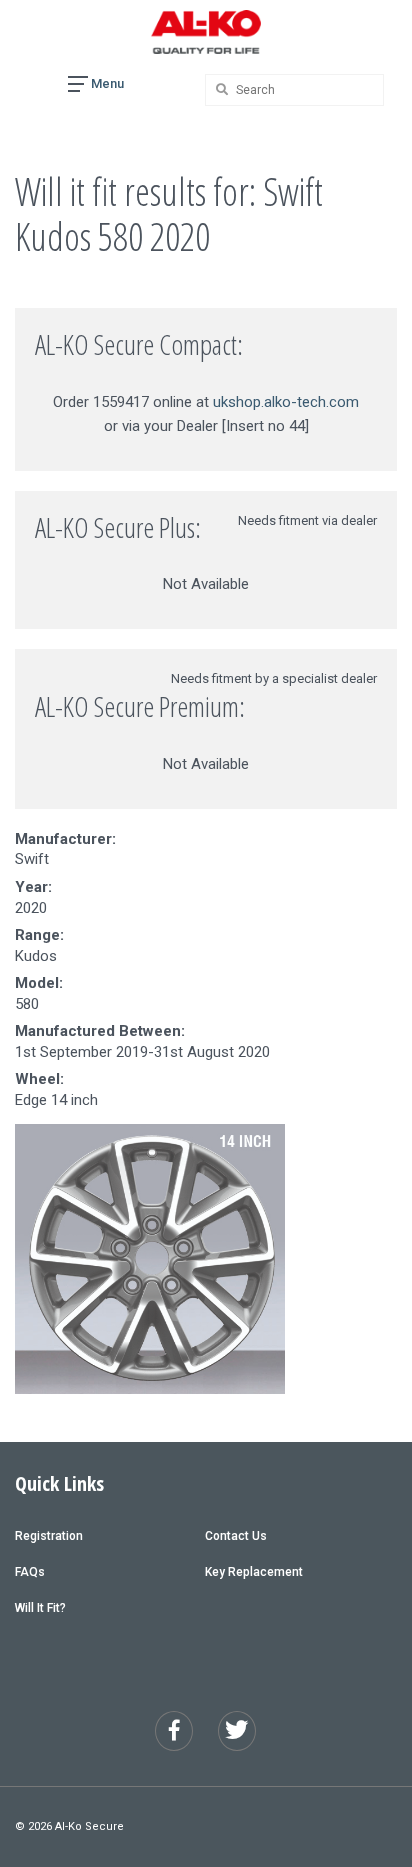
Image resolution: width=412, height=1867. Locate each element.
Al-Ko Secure (89, 1826)
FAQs (30, 1572)
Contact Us (236, 1536)
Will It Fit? (40, 1608)
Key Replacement (254, 1572)
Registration (49, 1536)
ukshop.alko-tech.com (286, 402)
